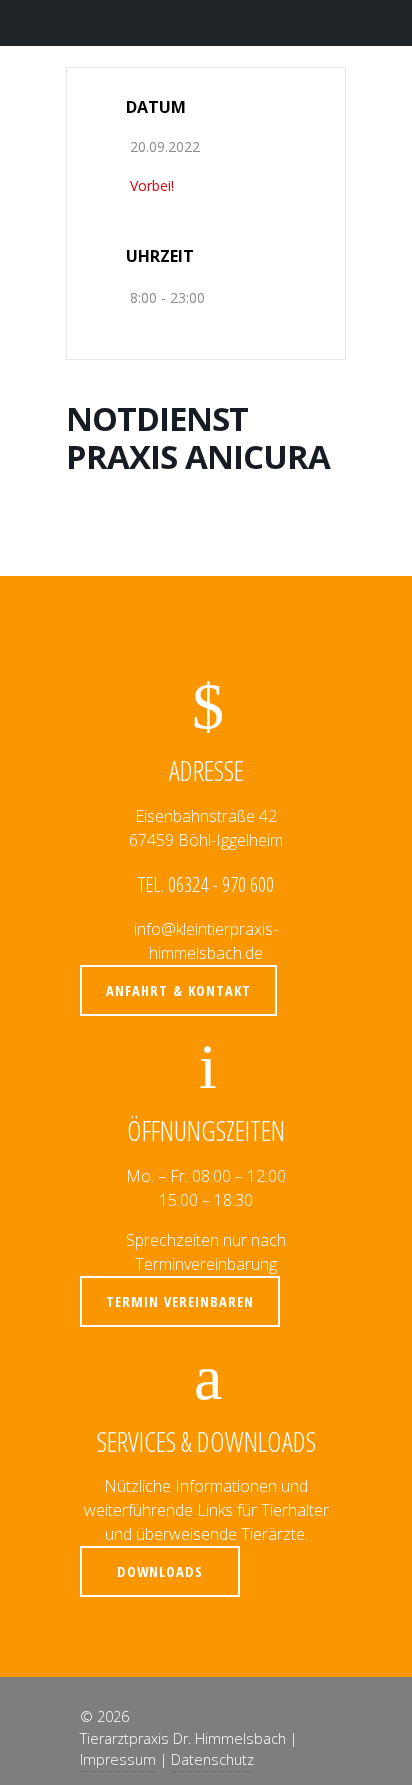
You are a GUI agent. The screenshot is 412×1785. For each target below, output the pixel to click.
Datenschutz (212, 1759)
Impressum (118, 1759)
